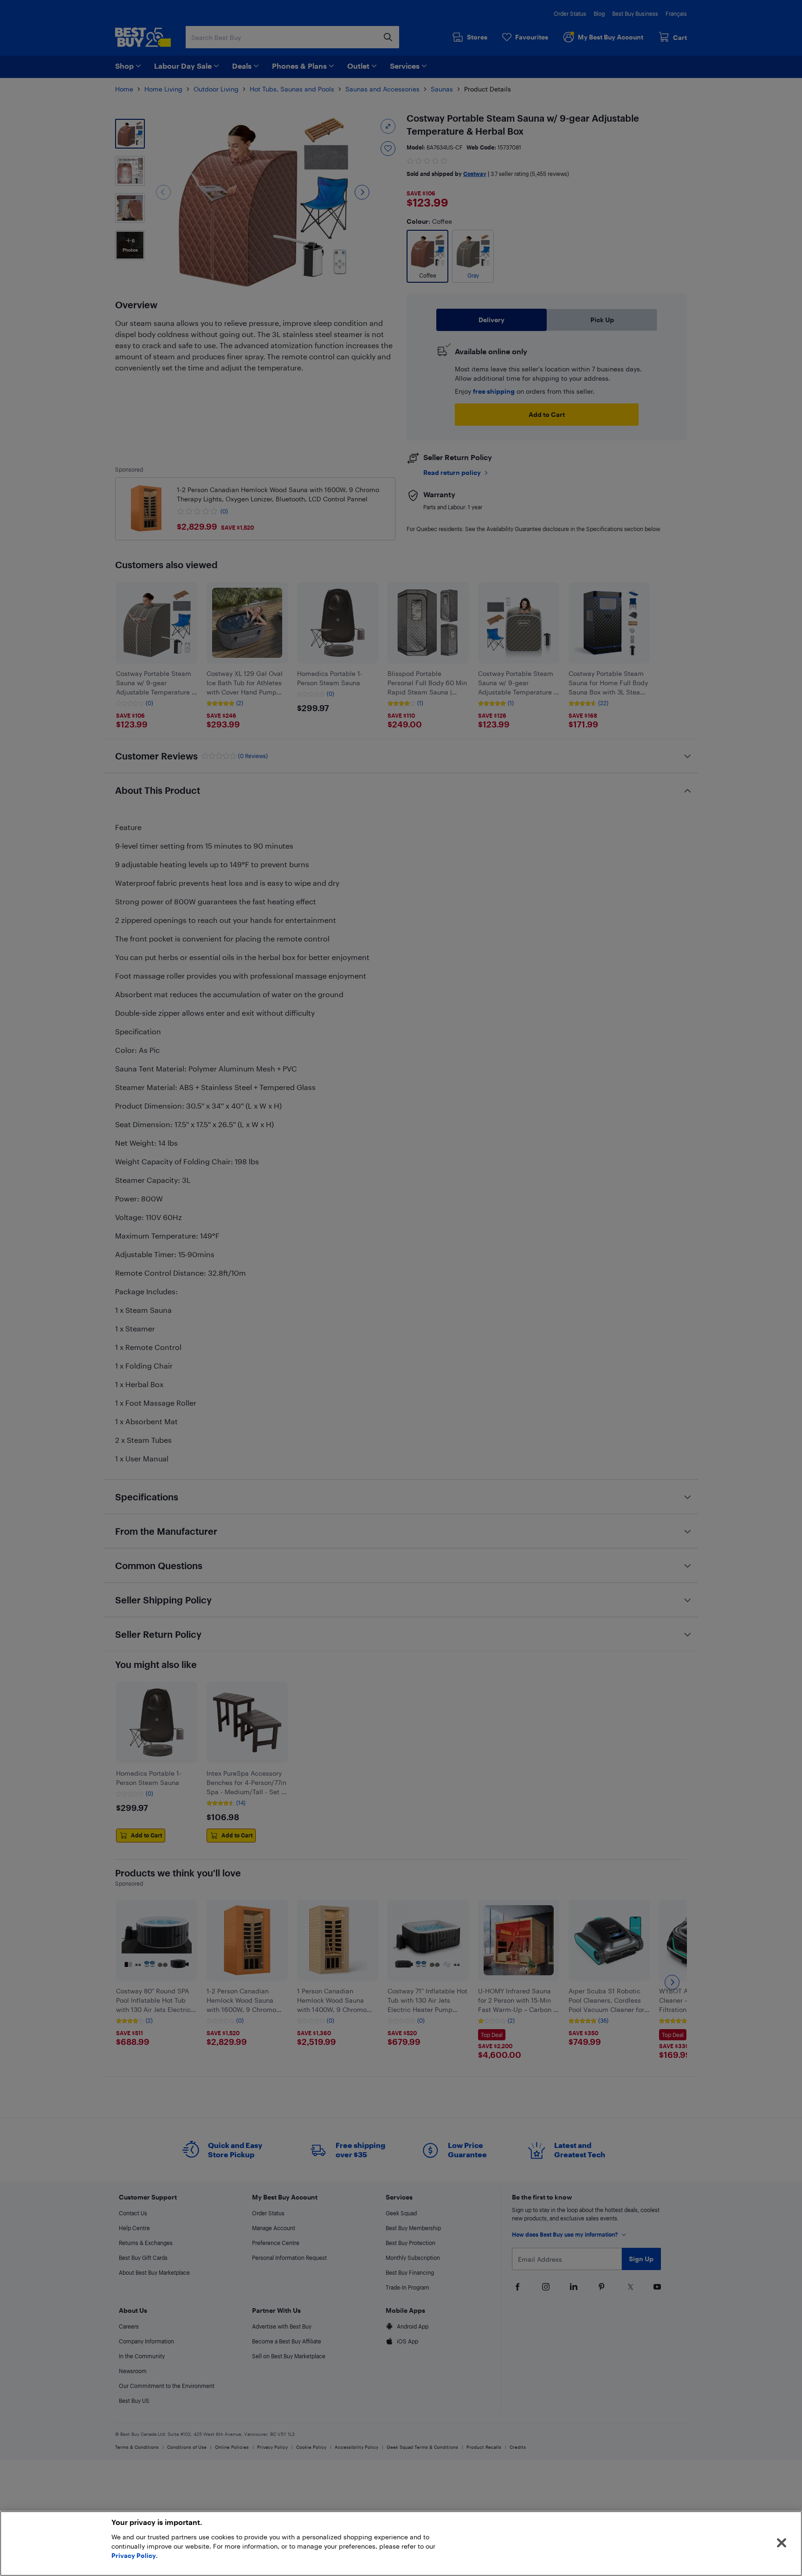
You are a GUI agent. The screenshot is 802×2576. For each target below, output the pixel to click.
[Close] (782, 2543)
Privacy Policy (134, 2555)
